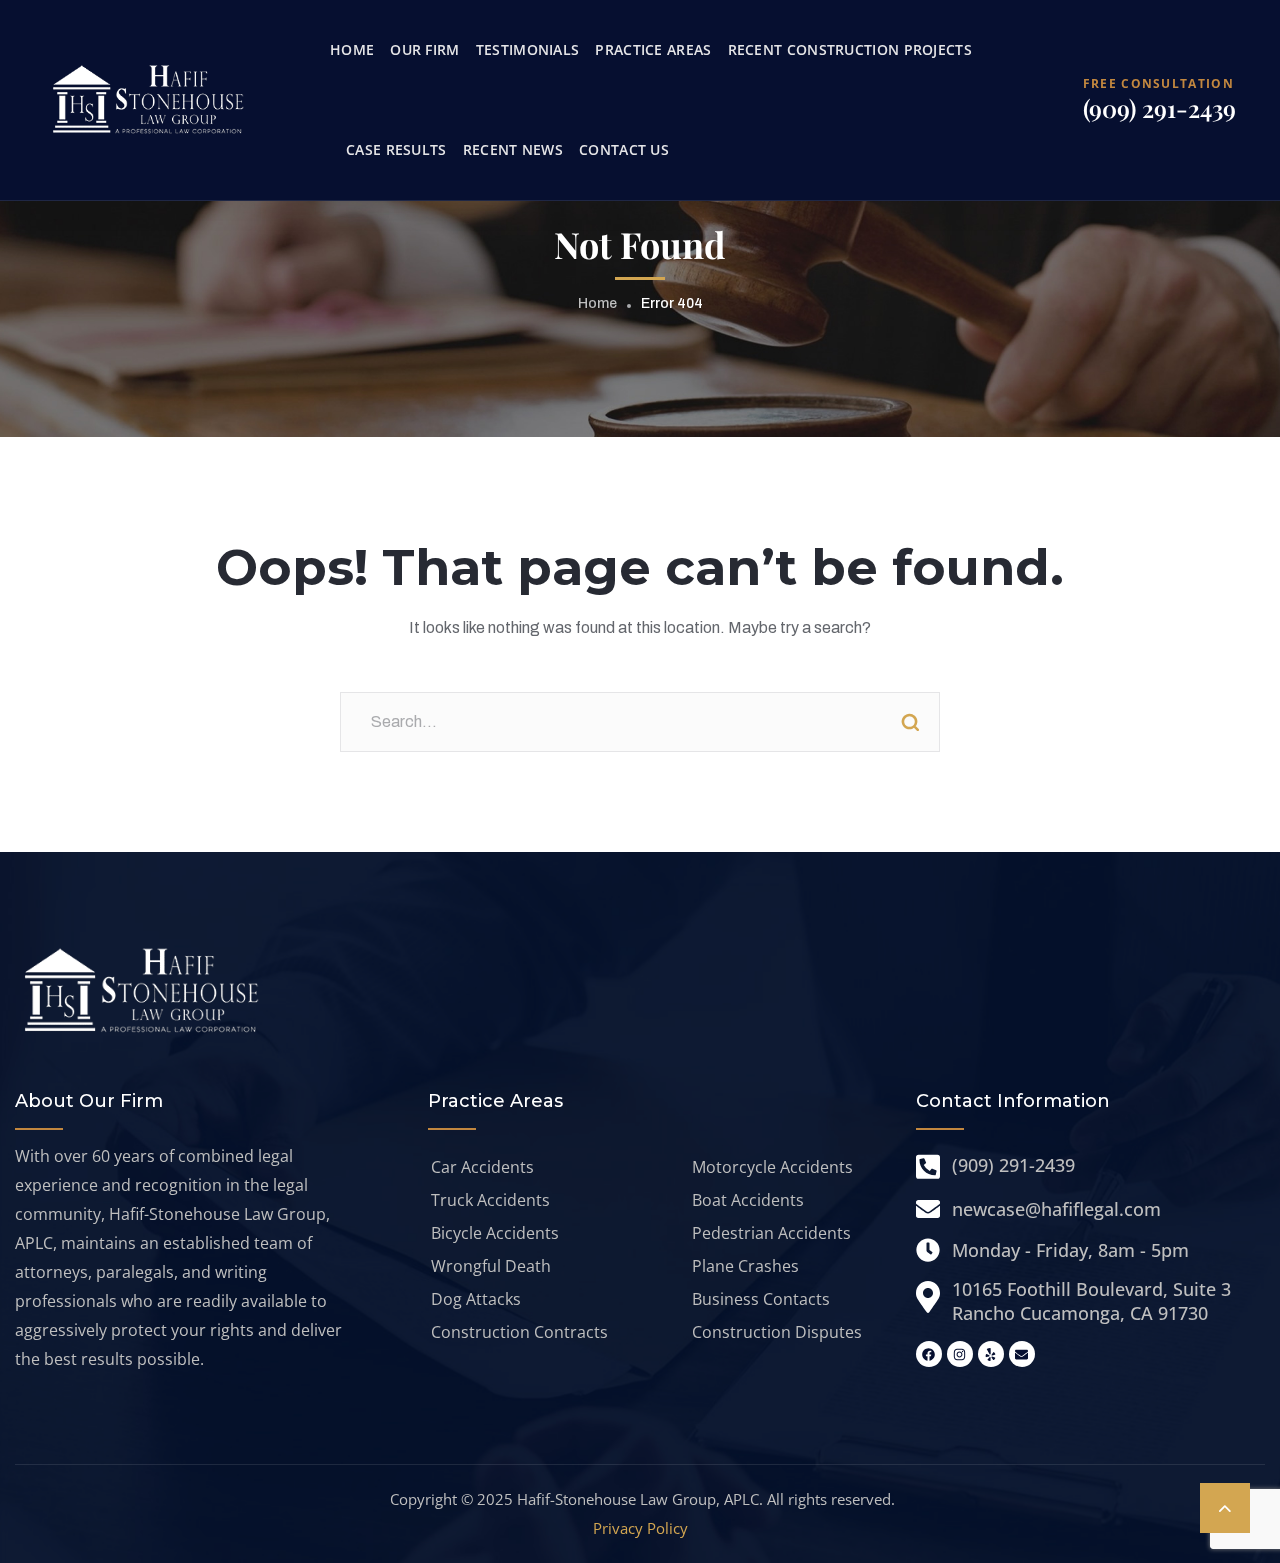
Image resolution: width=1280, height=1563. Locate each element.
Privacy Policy (640, 1528)
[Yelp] (991, 1354)
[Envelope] (1022, 1354)
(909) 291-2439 (1159, 108)
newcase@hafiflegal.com (1056, 1209)
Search (910, 722)
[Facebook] (929, 1354)
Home (597, 303)
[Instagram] (960, 1354)
